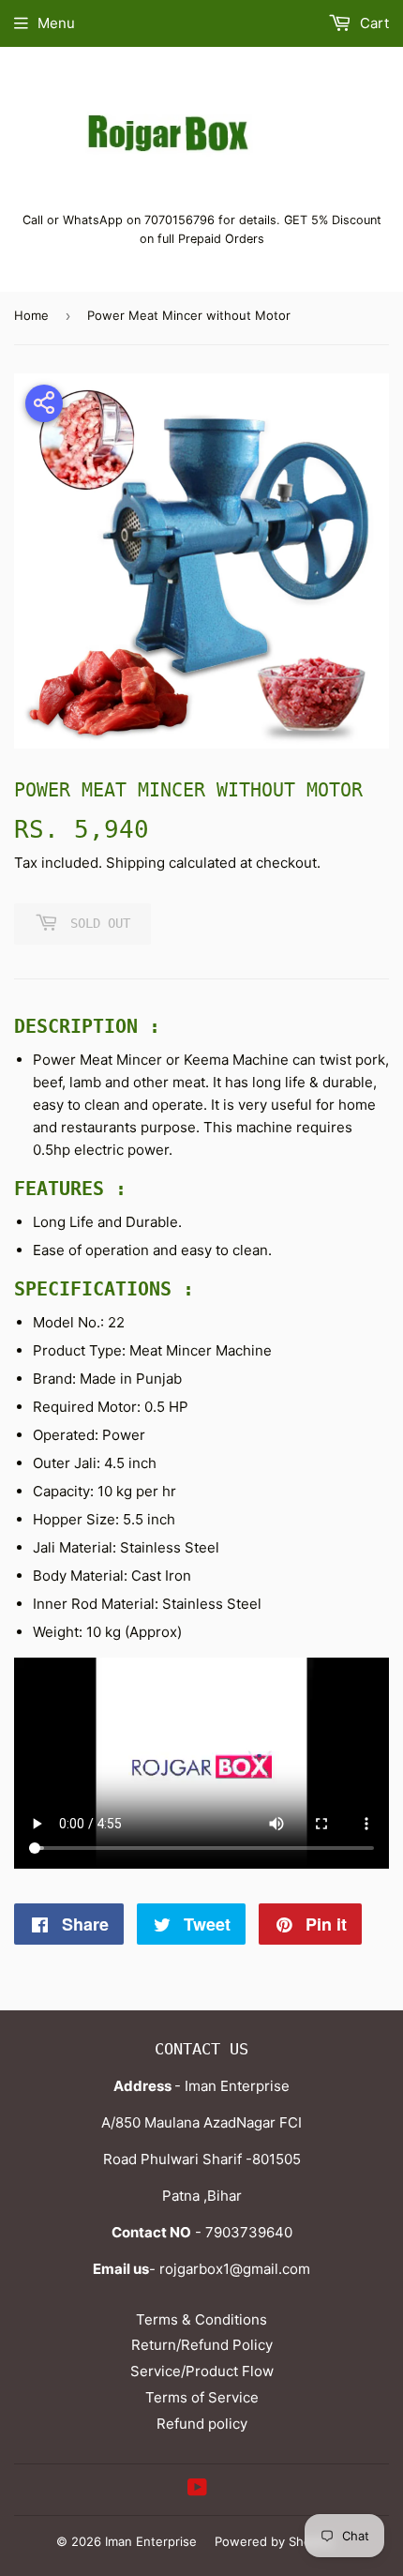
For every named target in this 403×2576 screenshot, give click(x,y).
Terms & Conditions (201, 2319)
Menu (56, 23)
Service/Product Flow (202, 2371)
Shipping (135, 863)
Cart (373, 23)
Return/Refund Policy (202, 2345)
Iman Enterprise (151, 2541)
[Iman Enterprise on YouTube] (197, 2489)
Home (31, 315)
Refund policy (202, 2424)
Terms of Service (202, 2397)
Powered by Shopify (274, 2541)
